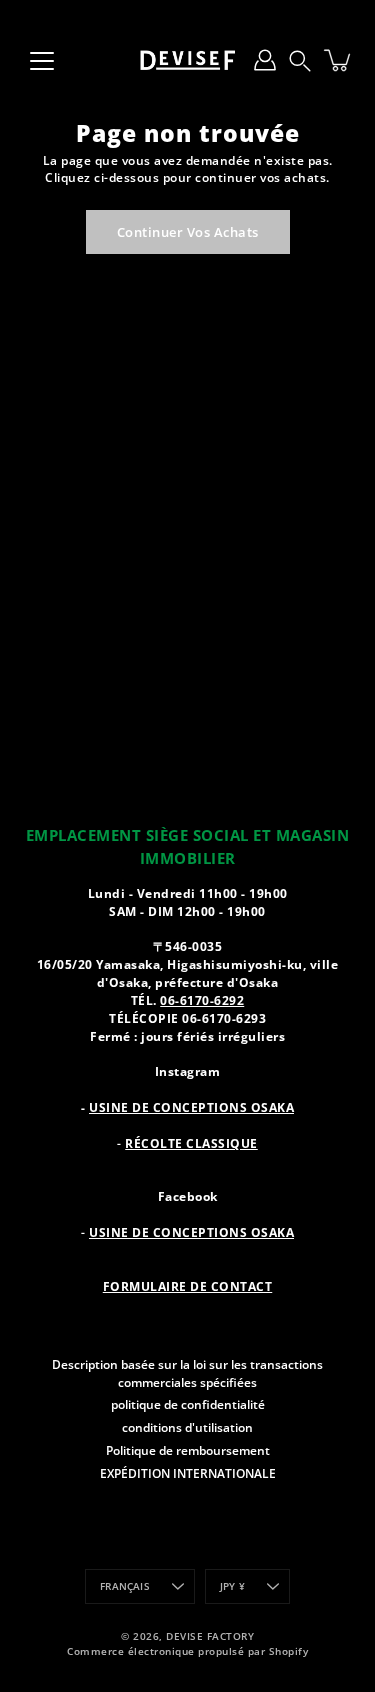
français (125, 1586)
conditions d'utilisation (187, 1427)
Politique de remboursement (188, 1450)
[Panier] (339, 60)
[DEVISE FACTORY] (187, 60)
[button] (300, 60)
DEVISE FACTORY (210, 1636)
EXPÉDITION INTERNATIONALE (188, 1473)
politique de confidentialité (188, 1404)
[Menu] (42, 61)
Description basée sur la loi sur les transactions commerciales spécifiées (187, 1373)
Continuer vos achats (188, 232)
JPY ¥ (232, 1586)
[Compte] (265, 60)
